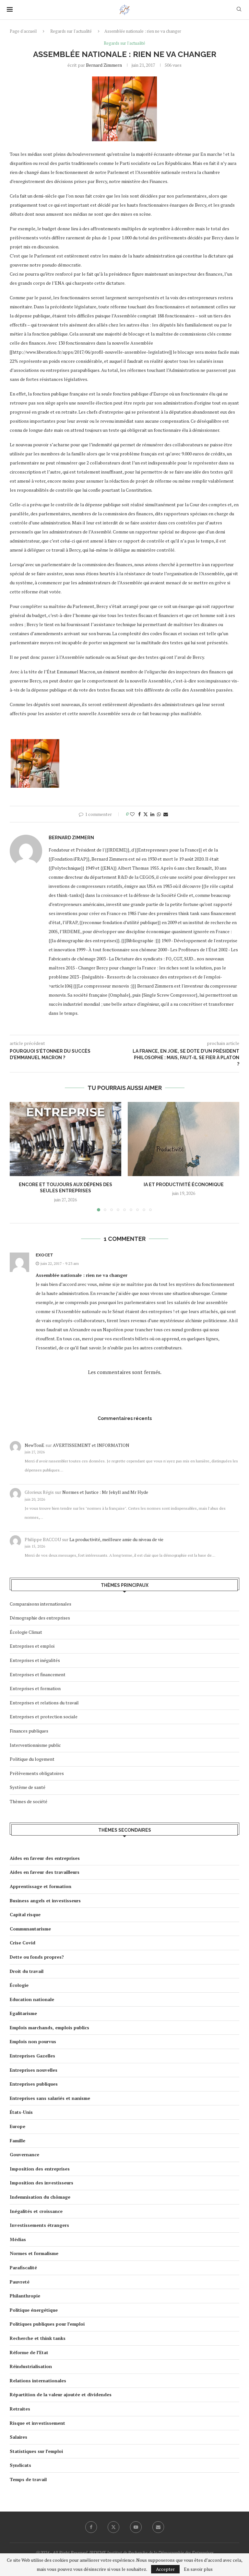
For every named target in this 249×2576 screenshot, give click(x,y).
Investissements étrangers (39, 2225)
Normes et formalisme (34, 2253)
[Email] (158, 2527)
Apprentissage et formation (41, 1886)
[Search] (239, 10)
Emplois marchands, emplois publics (49, 2027)
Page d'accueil (23, 31)
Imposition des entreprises (40, 2169)
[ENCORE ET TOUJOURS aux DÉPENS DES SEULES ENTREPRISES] (65, 1139)
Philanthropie (25, 2296)
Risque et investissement (37, 2423)
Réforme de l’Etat (29, 2352)
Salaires (18, 2437)
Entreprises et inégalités (35, 1660)
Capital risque (25, 1914)
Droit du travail (27, 1971)
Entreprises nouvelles (34, 2070)
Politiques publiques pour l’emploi (47, 2324)
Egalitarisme (23, 2013)
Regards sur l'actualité (71, 31)
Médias (18, 2239)
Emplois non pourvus (33, 2041)
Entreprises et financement (38, 1674)
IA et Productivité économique (184, 1185)
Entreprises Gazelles (32, 2056)
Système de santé (28, 1787)
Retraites (20, 2409)
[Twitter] (113, 2527)
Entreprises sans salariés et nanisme (50, 2098)
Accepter (165, 2569)
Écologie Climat (26, 1632)
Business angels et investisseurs (45, 1901)
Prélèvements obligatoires (37, 1773)
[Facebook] (91, 2527)
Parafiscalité (23, 2267)
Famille (18, 2141)
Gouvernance (24, 2154)
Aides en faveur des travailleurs (45, 1872)
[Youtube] (136, 2527)
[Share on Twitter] (146, 814)
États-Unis (21, 2112)
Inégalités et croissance (36, 2211)
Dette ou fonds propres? (37, 1957)
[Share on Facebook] (139, 814)
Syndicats (20, 2465)
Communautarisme (30, 1929)
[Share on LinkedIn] (152, 814)
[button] (18, 1156)
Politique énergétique (34, 2310)
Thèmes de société (29, 1801)
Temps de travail (28, 2479)
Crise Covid (23, 1943)
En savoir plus (198, 2569)
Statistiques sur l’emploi (36, 2451)
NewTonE (35, 1445)
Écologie (19, 1985)
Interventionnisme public (35, 1745)
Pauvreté (20, 2282)
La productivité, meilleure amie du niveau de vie (116, 1539)
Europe (18, 2126)
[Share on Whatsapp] (159, 814)
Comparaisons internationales (41, 1604)
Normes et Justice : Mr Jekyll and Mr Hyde (105, 1492)
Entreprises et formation (35, 1688)
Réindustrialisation (31, 2366)
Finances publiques (29, 1731)
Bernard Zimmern (104, 65)
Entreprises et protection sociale (44, 1717)
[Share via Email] (166, 814)
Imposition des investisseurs (41, 2183)
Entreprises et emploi (32, 1646)
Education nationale (32, 1999)
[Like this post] (132, 814)
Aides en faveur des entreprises (45, 1858)
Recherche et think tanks (38, 2338)
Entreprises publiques (34, 2084)
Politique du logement (32, 1759)
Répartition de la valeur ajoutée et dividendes (61, 2394)
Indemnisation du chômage (40, 2197)
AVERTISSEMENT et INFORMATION (91, 1445)
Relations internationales (38, 2381)
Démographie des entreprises (40, 1618)
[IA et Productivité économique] (184, 1139)
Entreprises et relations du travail (44, 1703)
